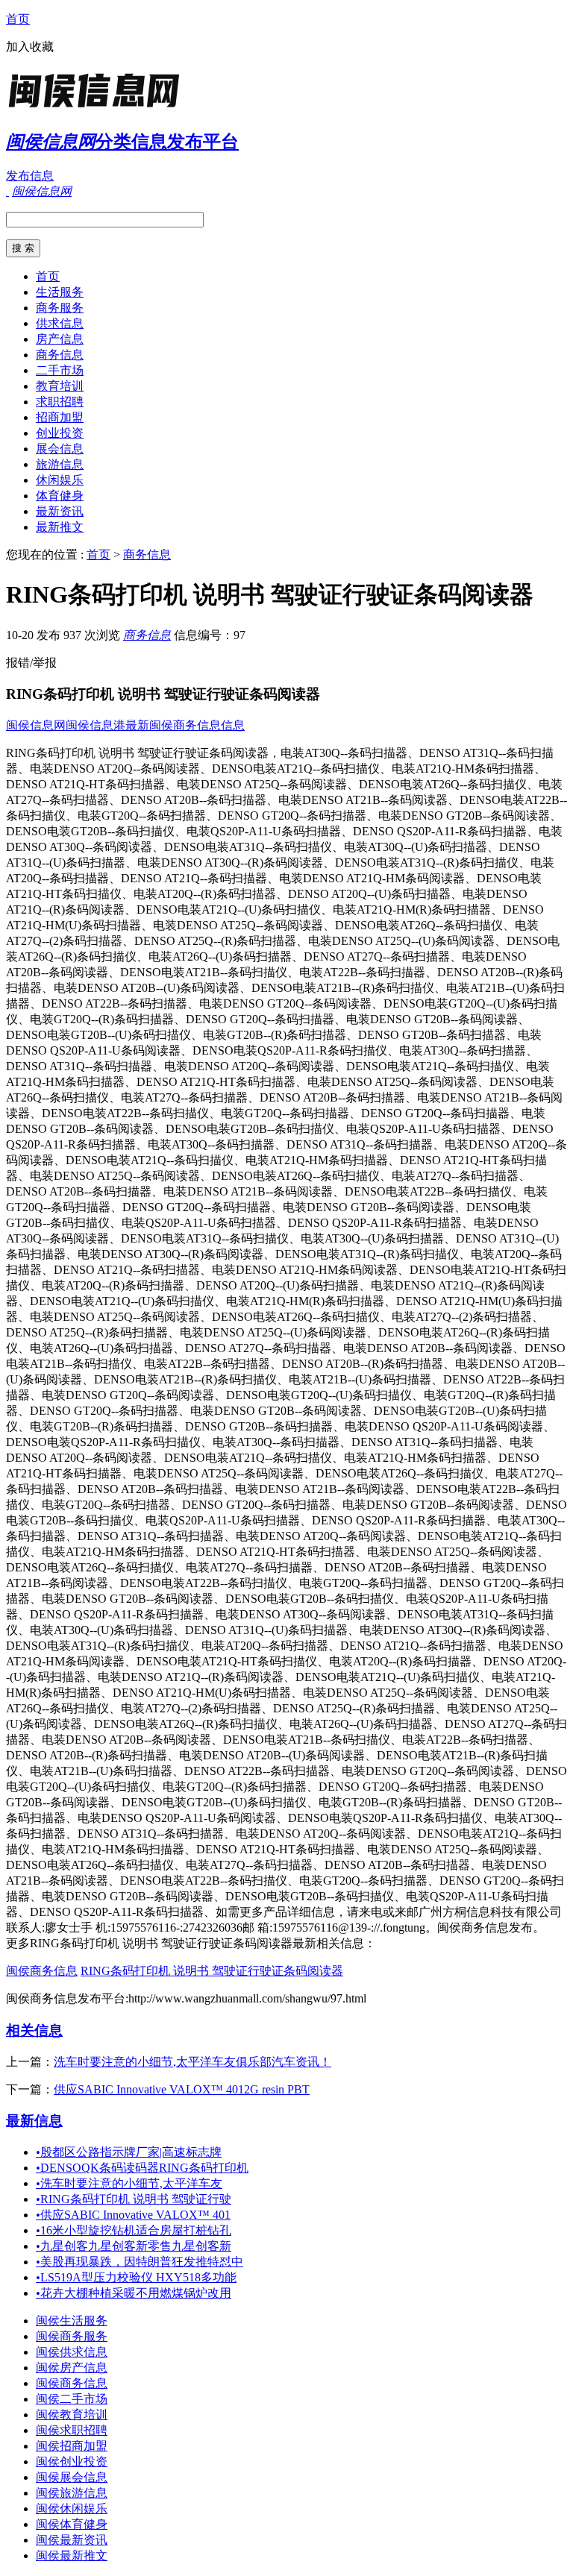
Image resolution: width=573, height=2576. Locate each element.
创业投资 (60, 433)
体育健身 (60, 496)
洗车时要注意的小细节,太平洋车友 (129, 2183)
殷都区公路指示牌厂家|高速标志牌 (129, 2152)
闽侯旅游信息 (72, 2493)
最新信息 (34, 2121)
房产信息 (60, 339)
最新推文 (60, 527)
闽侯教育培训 (72, 2415)
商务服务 (60, 308)
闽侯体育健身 (72, 2524)
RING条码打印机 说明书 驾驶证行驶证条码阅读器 (212, 1971)
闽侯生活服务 (72, 2321)
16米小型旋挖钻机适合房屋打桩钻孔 (134, 2230)
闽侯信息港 (95, 725)
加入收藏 (30, 47)
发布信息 (30, 176)
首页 (18, 19)
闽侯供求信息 (72, 2352)
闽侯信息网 (36, 725)
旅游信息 (60, 464)
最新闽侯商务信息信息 (185, 725)
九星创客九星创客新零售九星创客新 (134, 2246)
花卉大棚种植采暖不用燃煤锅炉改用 (134, 2293)
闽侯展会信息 (72, 2477)
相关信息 (34, 2030)
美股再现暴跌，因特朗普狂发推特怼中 (140, 2262)
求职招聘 (60, 402)
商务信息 (60, 355)
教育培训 (60, 386)
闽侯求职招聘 (72, 2430)
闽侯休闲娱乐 (72, 2509)
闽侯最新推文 (72, 2555)
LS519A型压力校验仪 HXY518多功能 (136, 2277)
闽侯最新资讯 (72, 2540)
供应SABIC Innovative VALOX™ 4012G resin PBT (182, 2089)
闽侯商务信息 (42, 1971)
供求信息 (60, 323)
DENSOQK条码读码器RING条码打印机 (142, 2168)
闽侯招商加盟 (72, 2446)
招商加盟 (60, 417)
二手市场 (60, 370)
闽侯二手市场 (72, 2399)
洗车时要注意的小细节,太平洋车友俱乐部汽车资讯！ (192, 2062)
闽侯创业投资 (72, 2462)
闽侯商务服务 (72, 2336)
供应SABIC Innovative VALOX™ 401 (133, 2215)
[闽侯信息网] (99, 108)
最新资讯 (60, 511)
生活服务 (60, 292)
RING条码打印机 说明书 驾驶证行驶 (134, 2199)
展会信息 (60, 449)
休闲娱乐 (60, 480)
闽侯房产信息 (72, 2368)
